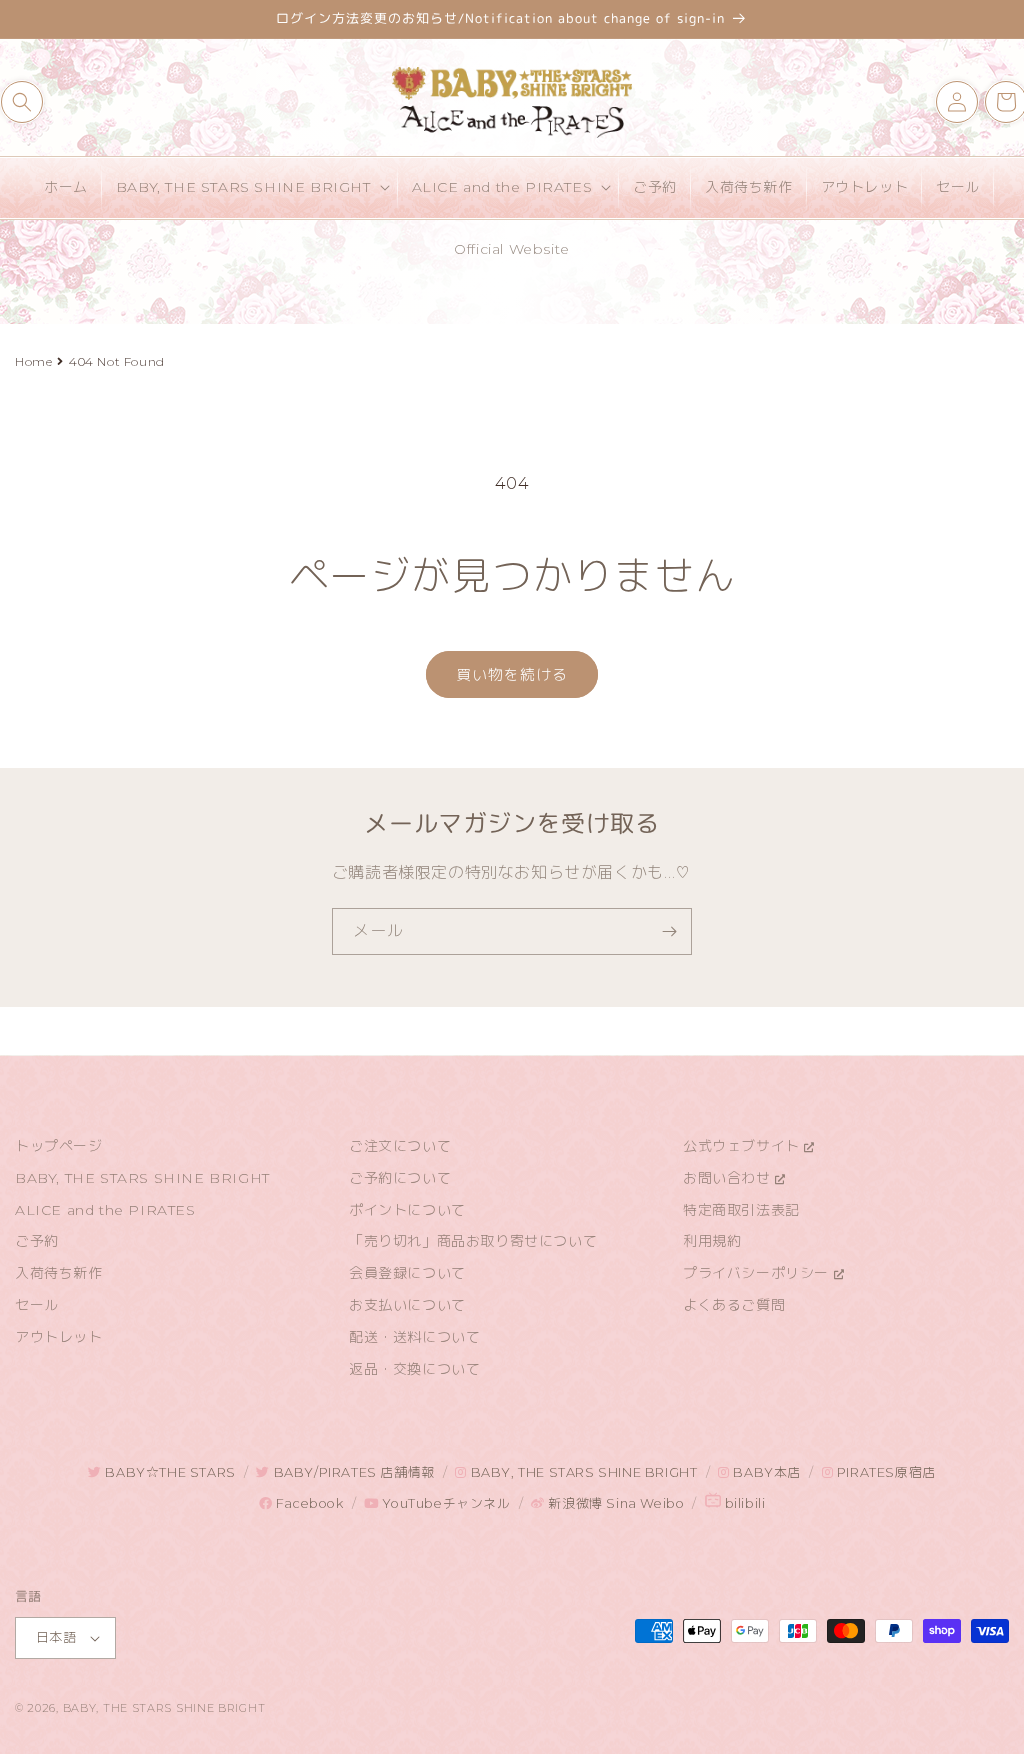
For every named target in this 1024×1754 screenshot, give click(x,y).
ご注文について (400, 1146)
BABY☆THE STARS (169, 1472)
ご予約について (400, 1178)
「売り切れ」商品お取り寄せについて (473, 1241)
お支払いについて (407, 1305)
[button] (22, 102)
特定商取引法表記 (741, 1210)
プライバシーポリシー (758, 1273)
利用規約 (712, 1241)
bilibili (743, 1503)
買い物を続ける (512, 674)
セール (37, 1305)
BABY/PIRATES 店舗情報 (352, 1472)
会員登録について (407, 1273)
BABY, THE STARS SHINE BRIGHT (142, 1178)
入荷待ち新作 (59, 1273)
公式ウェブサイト (743, 1146)
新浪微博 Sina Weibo (614, 1503)
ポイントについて (407, 1210)
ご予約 (37, 1241)
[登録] (669, 931)
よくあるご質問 (734, 1305)
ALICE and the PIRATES (105, 1210)
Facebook (307, 1503)
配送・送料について (414, 1337)
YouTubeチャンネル (444, 1503)
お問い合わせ (729, 1178)
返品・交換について (414, 1369)
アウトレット (59, 1337)
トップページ (59, 1146)
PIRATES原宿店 (884, 1472)
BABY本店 (765, 1472)
